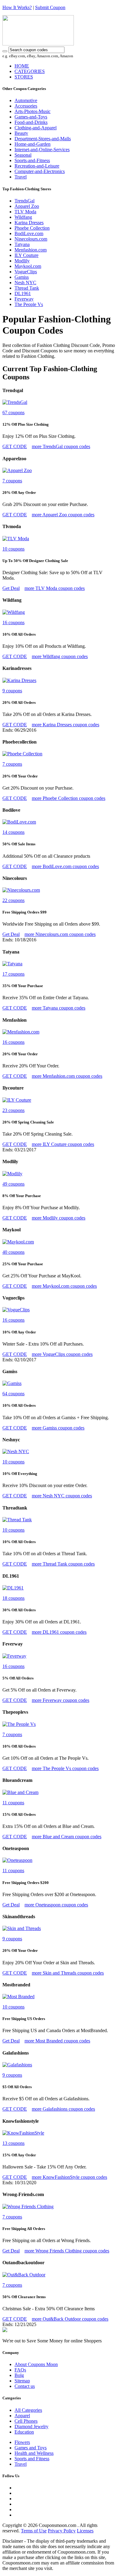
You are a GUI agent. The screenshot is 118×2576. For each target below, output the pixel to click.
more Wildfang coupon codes (60, 656)
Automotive (26, 100)
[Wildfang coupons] (14, 612)
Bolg (19, 2375)
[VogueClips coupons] (16, 1310)
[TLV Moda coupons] (16, 539)
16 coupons (13, 622)
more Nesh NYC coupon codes (62, 1496)
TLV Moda (25, 212)
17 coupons (13, 974)
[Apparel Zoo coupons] (17, 470)
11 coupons (13, 1803)
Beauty (21, 133)
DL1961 (23, 293)
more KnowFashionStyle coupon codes (69, 2177)
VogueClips (26, 272)
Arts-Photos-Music (33, 111)
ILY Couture (26, 255)
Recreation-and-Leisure (37, 166)
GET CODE (15, 446)
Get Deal (11, 588)
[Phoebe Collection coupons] (22, 754)
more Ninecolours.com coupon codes (60, 934)
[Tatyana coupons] (12, 964)
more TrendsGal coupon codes (61, 446)
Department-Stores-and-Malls (43, 139)
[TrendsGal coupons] (15, 402)
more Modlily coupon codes (59, 1218)
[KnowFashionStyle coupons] (23, 2133)
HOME (22, 66)
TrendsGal (25, 201)
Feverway (24, 299)
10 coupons (13, 549)
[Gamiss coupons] (12, 1383)
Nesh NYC (25, 283)
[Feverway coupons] (14, 1656)
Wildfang (23, 217)
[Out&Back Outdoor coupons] (24, 2275)
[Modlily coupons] (12, 1174)
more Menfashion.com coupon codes (67, 1076)
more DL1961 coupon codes (59, 1632)
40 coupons (13, 1252)
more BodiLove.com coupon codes (65, 866)
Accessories (26, 106)
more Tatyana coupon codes (59, 1008)
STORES (24, 77)
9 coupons (12, 691)
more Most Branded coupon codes (57, 2041)
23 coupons (13, 1110)
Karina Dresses (29, 223)
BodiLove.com (29, 233)
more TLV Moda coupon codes (55, 588)
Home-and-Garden (33, 144)
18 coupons (13, 1598)
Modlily (22, 261)
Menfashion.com (31, 250)
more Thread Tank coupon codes (63, 1564)
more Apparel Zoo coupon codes (63, 515)
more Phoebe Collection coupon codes (69, 798)
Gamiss (22, 277)
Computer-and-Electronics (40, 171)
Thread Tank (27, 288)
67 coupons (13, 413)
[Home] (38, 44)
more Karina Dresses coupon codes (66, 725)
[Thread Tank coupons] (17, 1520)
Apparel (22, 2416)
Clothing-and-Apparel (36, 128)
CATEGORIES (30, 71)
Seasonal (23, 155)
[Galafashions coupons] (17, 2065)
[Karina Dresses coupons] (19, 680)
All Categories (28, 2410)
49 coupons (13, 1184)
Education (24, 2432)
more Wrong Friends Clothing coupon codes (67, 2251)
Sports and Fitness (32, 2459)
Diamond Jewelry (31, 2426)
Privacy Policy (62, 2531)
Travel (21, 177)
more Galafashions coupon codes (63, 2109)
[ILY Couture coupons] (17, 1100)
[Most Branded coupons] (18, 1997)
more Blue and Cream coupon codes (67, 1837)
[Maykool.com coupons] (18, 1242)
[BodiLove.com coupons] (19, 822)
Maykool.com (28, 266)
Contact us (25, 2386)
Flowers (22, 2442)
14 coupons (13, 832)
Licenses (85, 2531)
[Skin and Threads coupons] (22, 1928)
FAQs (20, 2370)
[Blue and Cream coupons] (20, 1792)
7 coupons (12, 481)
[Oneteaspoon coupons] (17, 1860)
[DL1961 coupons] (13, 1588)
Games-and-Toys (31, 117)
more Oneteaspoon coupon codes (56, 1905)
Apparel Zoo (27, 206)
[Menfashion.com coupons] (21, 1032)
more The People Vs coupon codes (65, 1768)
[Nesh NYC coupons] (16, 1451)
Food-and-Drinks (31, 122)
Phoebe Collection (32, 228)
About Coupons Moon (36, 2364)
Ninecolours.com (31, 239)
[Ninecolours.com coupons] (21, 890)
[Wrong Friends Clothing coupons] (28, 2207)
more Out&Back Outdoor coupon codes (70, 2319)
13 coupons (13, 2143)
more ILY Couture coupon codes (63, 1144)
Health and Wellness (34, 2453)
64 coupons (13, 1394)
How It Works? (17, 7)
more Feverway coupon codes (61, 1700)
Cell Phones (26, 2421)
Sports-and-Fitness (32, 160)
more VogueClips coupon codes (62, 1354)
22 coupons (13, 900)
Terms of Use (34, 2531)
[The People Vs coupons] (19, 1724)
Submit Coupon (50, 7)
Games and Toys (31, 2448)
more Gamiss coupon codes (58, 1428)
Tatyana (22, 244)
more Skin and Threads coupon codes (68, 1973)
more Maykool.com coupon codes (64, 1286)
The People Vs (29, 304)
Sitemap (22, 2381)
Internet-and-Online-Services (42, 150)
